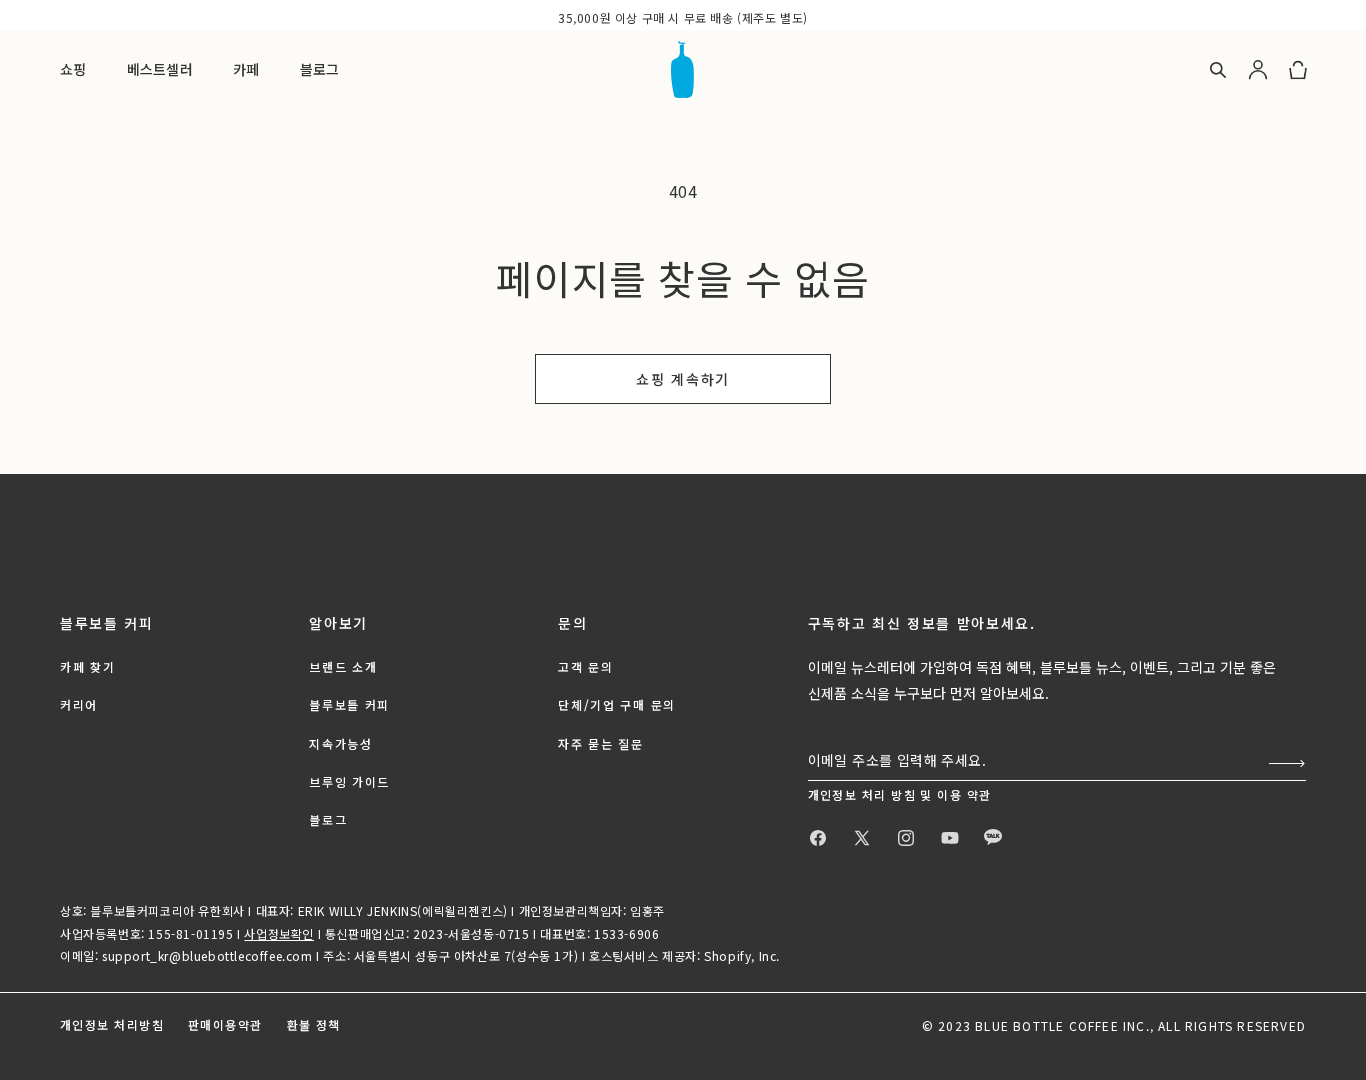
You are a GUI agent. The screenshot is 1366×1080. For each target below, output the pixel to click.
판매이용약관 (225, 1024)
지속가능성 (340, 743)
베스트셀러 (160, 69)
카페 (246, 69)
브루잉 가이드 (349, 781)
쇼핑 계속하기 (683, 379)
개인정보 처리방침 (112, 1024)
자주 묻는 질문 (600, 743)
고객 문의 (585, 667)
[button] (199, 70)
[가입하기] (1283, 763)
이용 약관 (964, 794)
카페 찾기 (87, 667)
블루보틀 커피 (349, 704)
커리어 (79, 704)
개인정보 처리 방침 (864, 794)
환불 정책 (314, 1024)
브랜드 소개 (343, 667)
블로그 (320, 69)
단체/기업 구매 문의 (616, 704)
